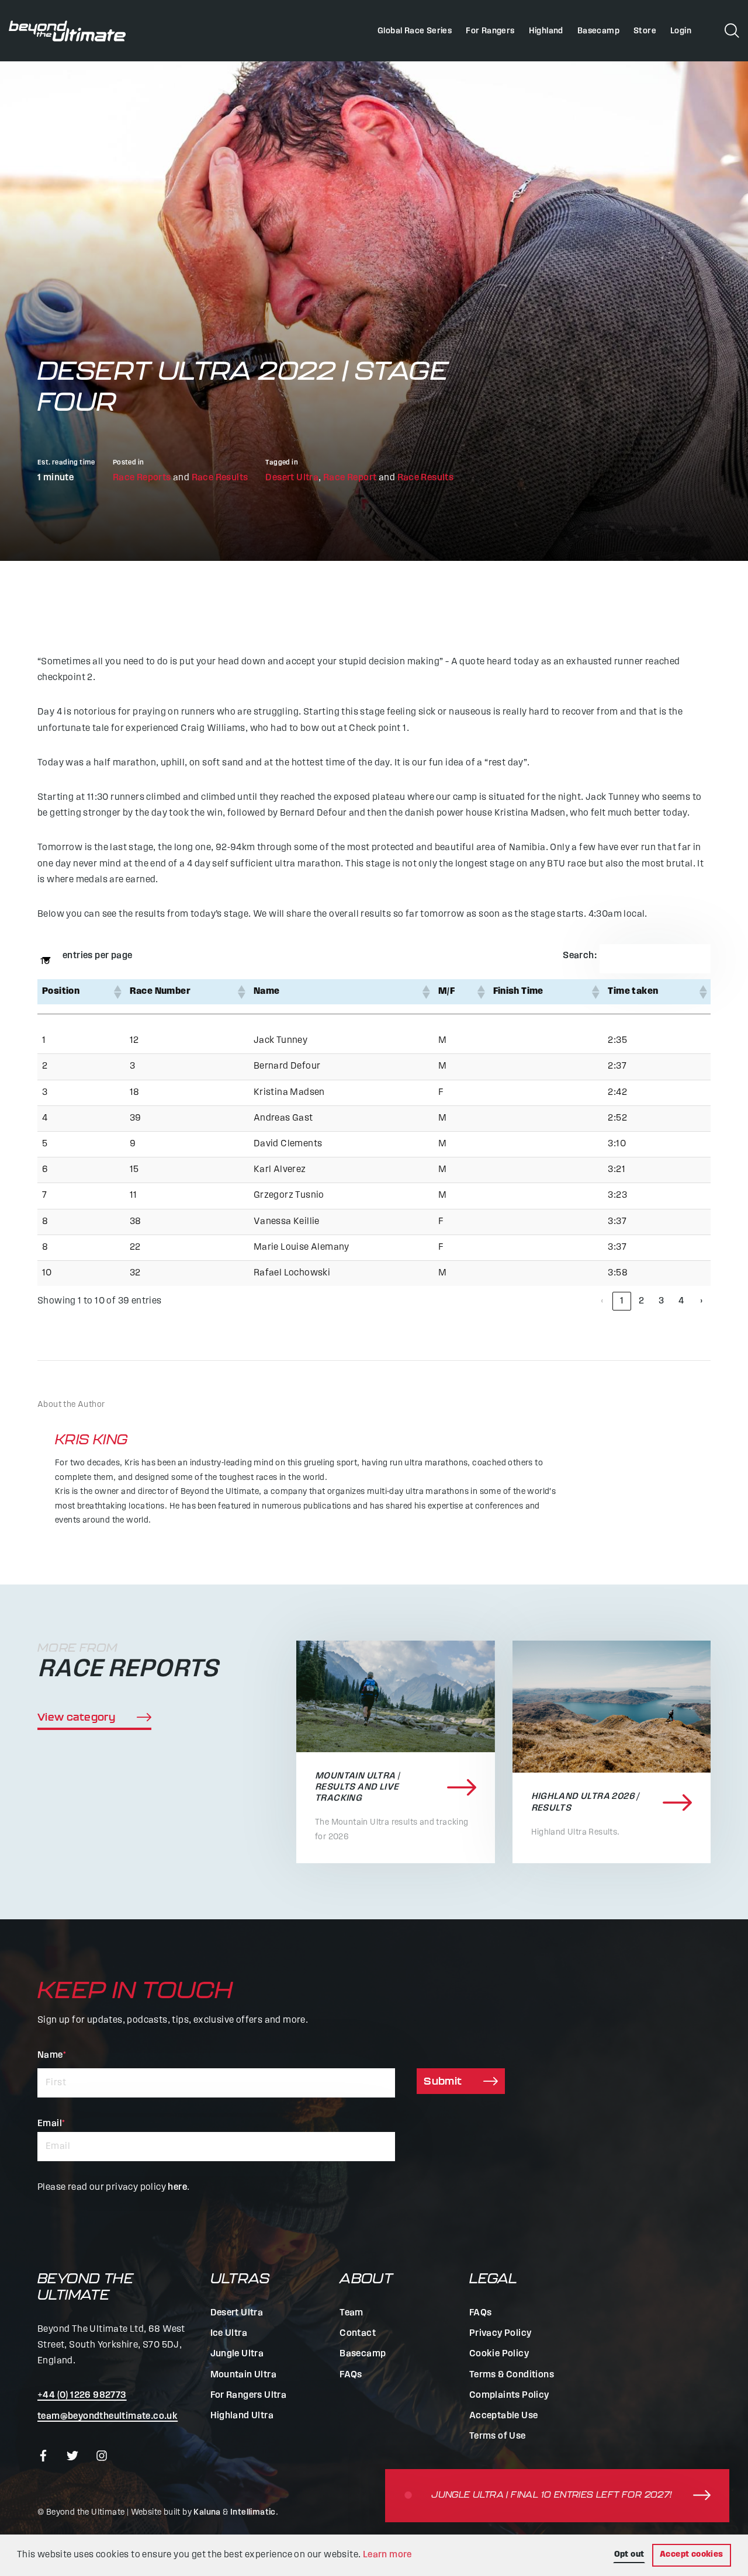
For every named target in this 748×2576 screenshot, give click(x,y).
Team (352, 2313)
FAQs (351, 2375)
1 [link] (622, 1301)
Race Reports (142, 478)
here (177, 2187)
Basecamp (598, 31)
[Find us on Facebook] (43, 2456)
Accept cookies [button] (692, 2555)
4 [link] (681, 1301)
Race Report (350, 478)
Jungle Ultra (237, 2354)
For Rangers (490, 31)
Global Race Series (415, 31)
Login (681, 31)
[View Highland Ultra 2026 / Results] (612, 1707)
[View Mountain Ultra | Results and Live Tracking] (396, 1696)
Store (645, 31)
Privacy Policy (501, 2334)
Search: (580, 956)
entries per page (97, 956)
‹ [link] (602, 1301)
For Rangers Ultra (249, 2395)
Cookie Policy (499, 2354)
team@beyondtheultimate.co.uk (108, 2416)
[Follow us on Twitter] (72, 2456)
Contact (358, 2334)
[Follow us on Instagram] (102, 2456)
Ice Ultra (229, 2334)
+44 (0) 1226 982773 (82, 2395)
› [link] (701, 1301)
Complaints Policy (509, 2395)
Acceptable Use (504, 2416)
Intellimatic (253, 2513)
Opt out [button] (629, 2555)
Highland (546, 31)
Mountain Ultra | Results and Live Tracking (357, 1787)
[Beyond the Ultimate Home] (67, 31)
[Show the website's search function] (732, 30)
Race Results (220, 478)
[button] (117, 992)
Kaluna (207, 2513)
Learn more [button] (387, 2555)
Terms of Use (498, 2436)
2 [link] (641, 1301)
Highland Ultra (242, 2416)
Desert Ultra (292, 478)
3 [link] (661, 1301)
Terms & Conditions (512, 2375)
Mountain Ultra (244, 2375)
